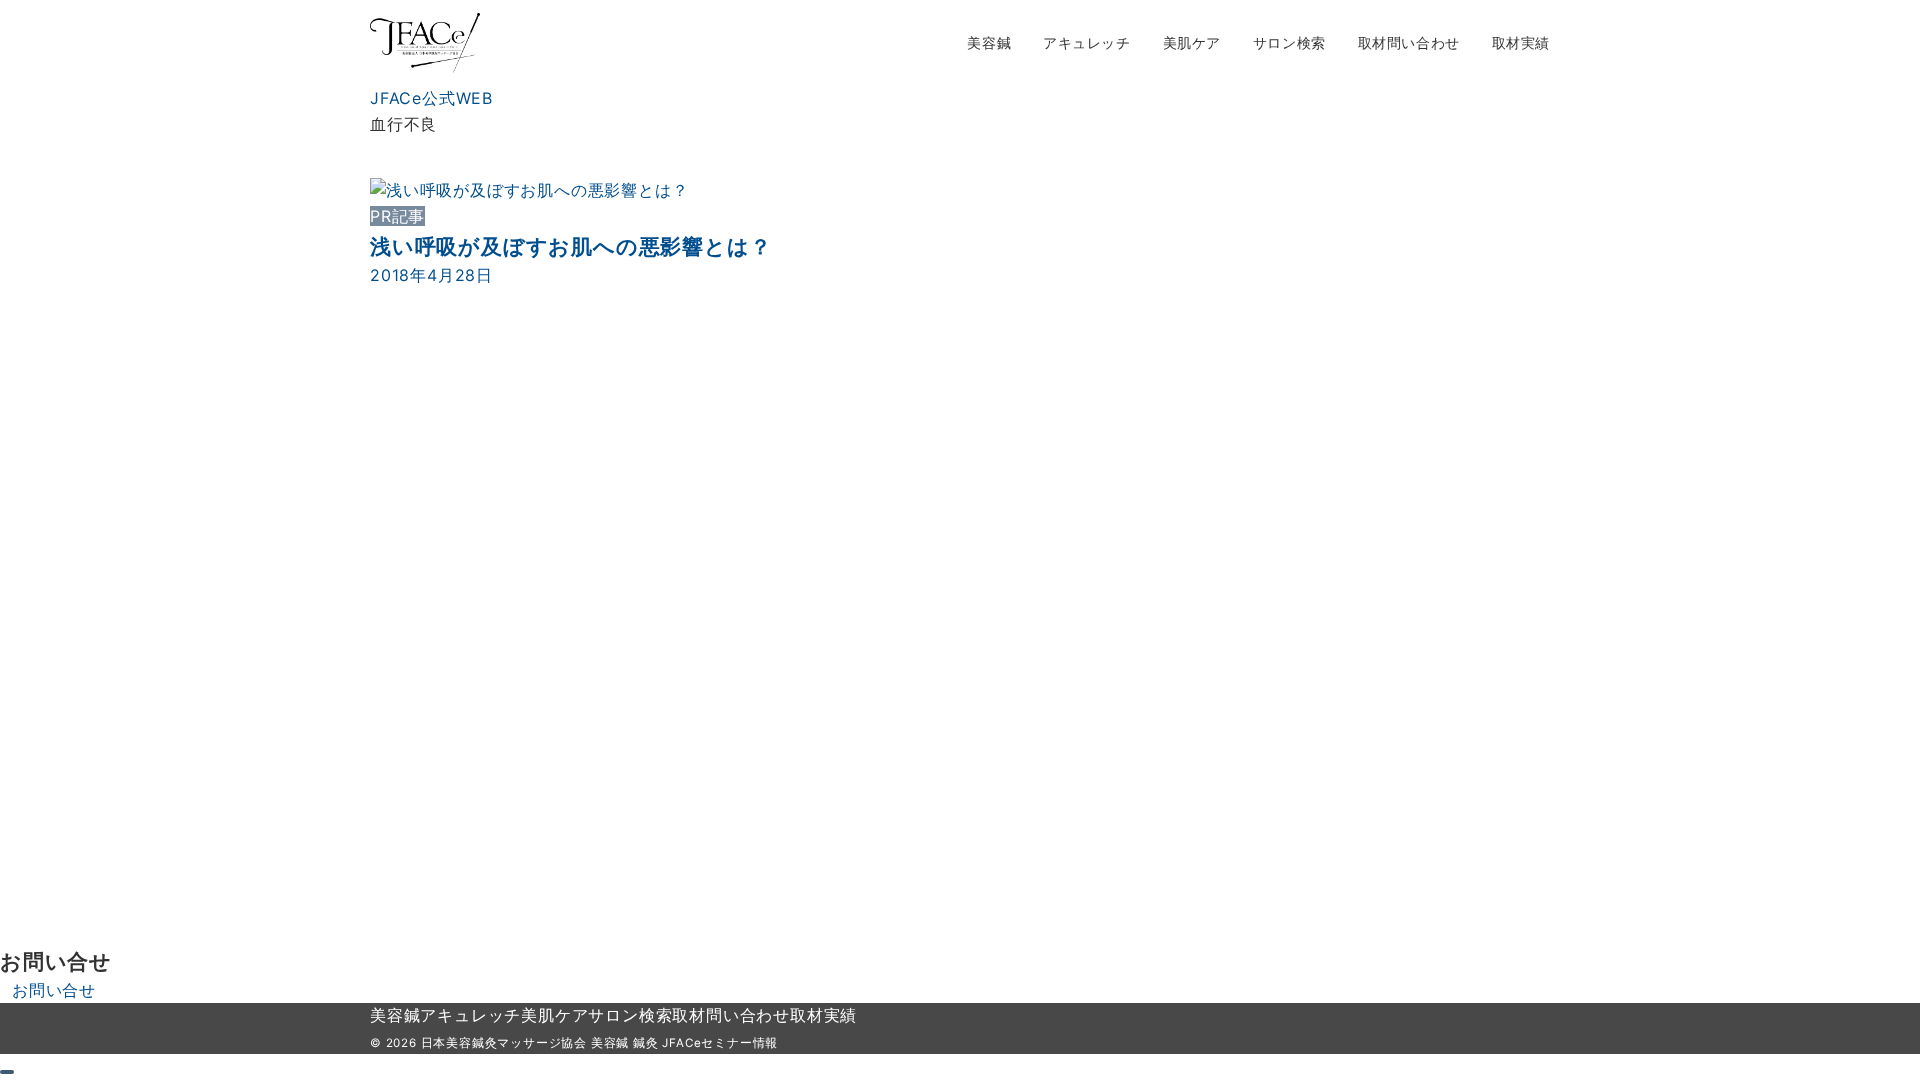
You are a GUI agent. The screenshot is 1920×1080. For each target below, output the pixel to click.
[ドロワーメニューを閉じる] (7, 1072)
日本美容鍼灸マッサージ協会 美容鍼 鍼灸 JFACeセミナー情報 (600, 1043)
